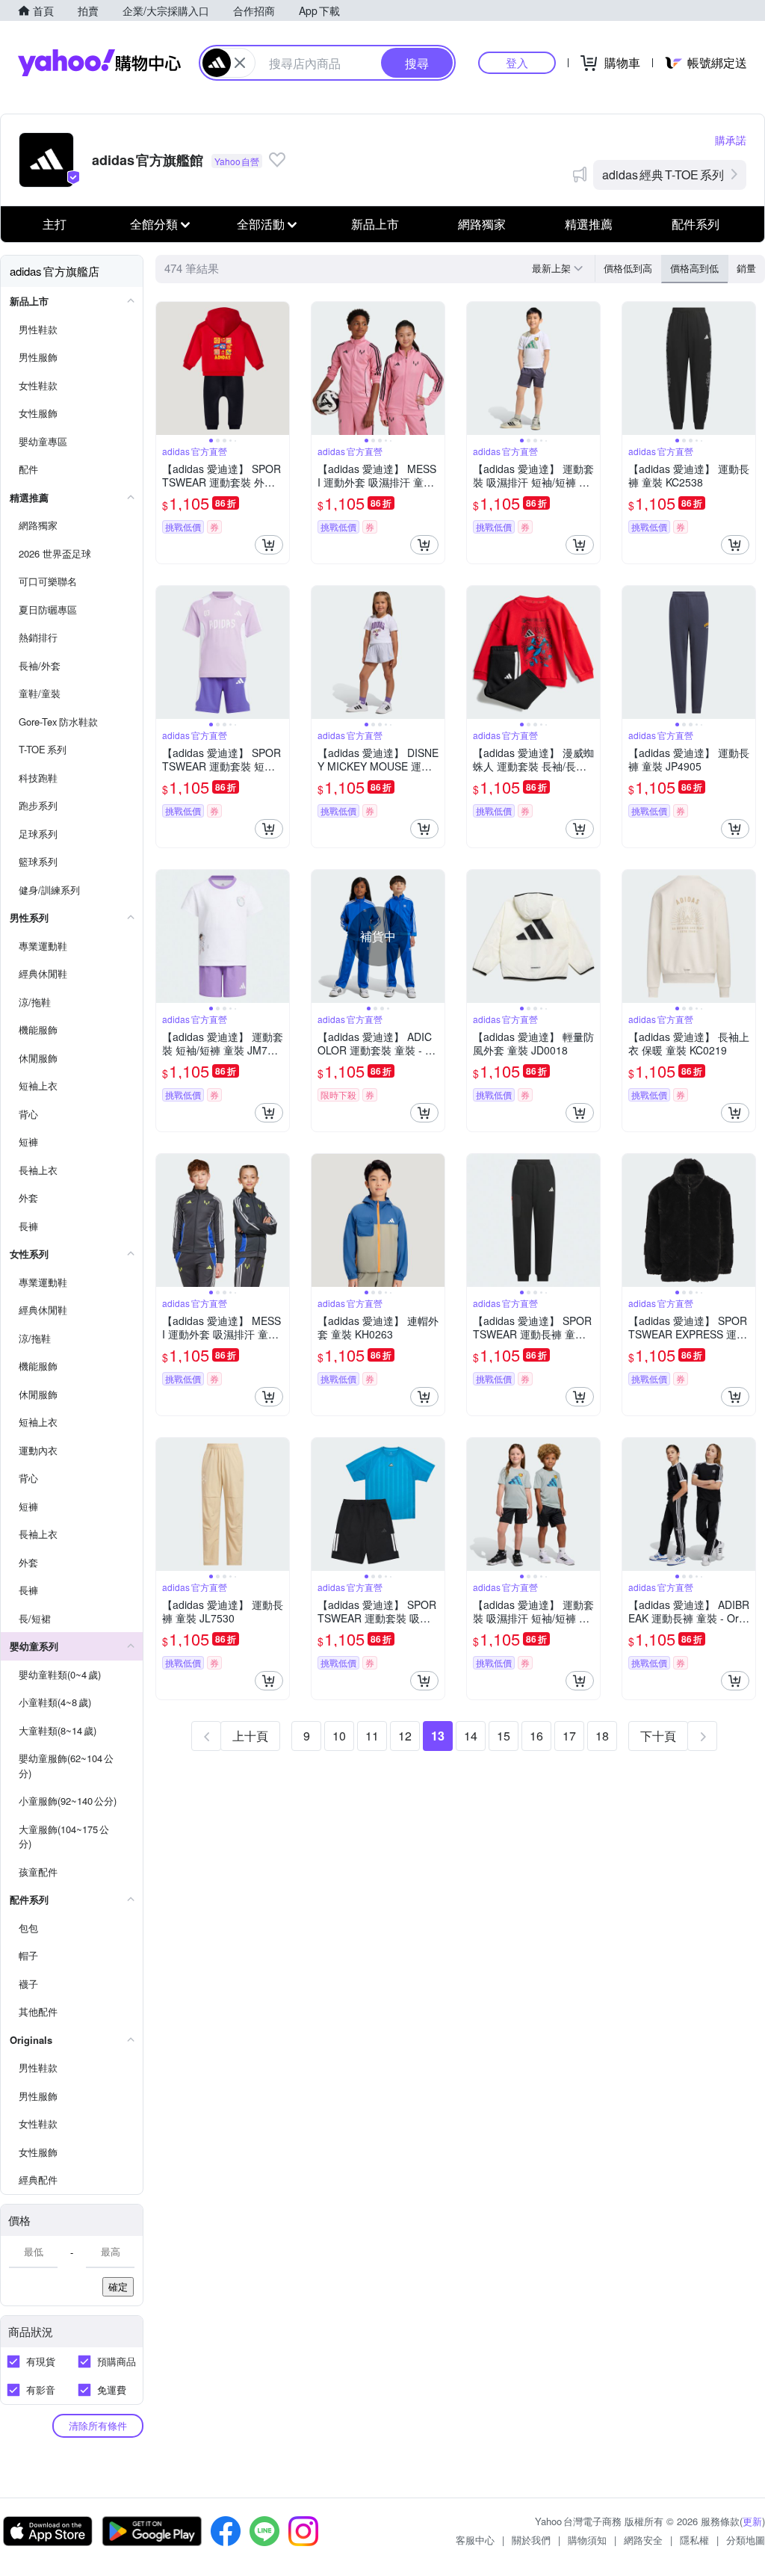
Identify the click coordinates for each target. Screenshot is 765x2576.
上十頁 (250, 1736)
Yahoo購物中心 (99, 63)
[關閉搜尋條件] (240, 63)
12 (405, 1736)
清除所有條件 (98, 2425)
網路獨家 (482, 224)
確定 (118, 2286)
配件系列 (696, 224)
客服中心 (475, 2540)
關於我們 (531, 2540)
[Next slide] (279, 368)
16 (536, 1736)
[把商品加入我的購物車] (269, 545)
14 (471, 1736)
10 (339, 1736)
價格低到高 (628, 268)
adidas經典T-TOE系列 (663, 174)
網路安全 (643, 2540)
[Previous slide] (166, 368)
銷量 (746, 268)
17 (569, 1736)
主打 (55, 224)
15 (504, 1736)
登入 (517, 62)
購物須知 (587, 2540)
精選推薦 (589, 224)
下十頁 (658, 1736)
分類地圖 (746, 2540)
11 (372, 1736)
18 (602, 1736)
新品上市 (375, 224)
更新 (752, 2521)
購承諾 (731, 140)
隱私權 (694, 2540)
